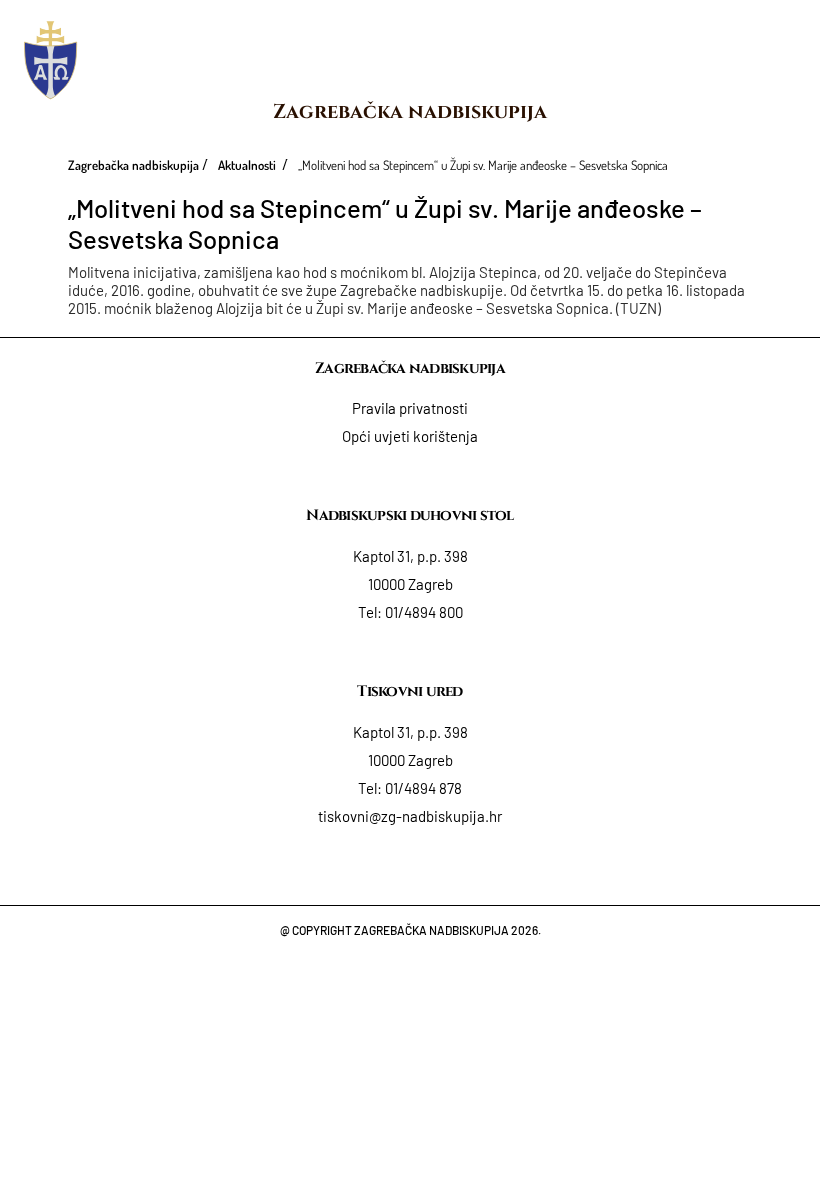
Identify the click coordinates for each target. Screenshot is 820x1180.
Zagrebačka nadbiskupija (410, 111)
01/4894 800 (424, 612)
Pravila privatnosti (410, 408)
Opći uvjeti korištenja (410, 436)
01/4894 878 (423, 788)
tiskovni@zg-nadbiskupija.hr (410, 816)
